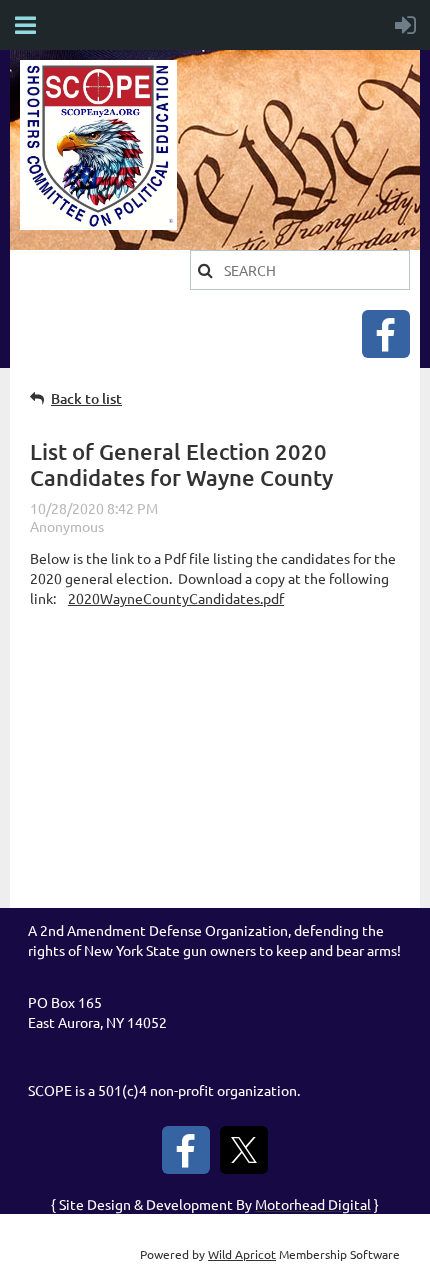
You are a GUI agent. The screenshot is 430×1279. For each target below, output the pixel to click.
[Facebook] (386, 334)
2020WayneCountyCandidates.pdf (176, 598)
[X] (244, 1150)
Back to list (86, 398)
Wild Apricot (242, 1254)
